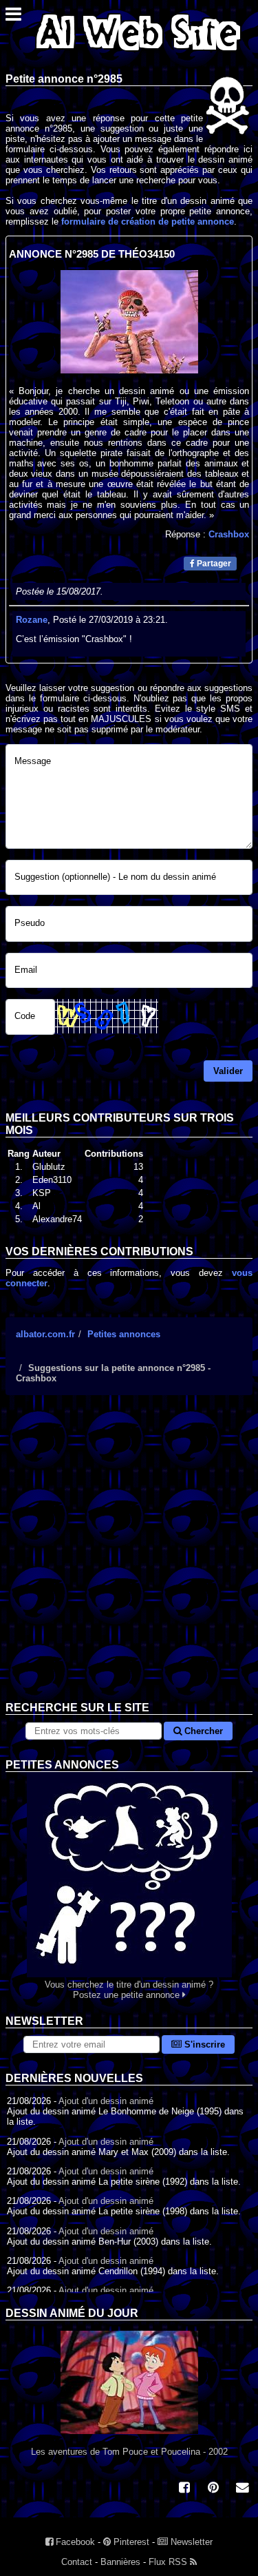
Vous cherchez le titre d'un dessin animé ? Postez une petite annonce (129, 1990)
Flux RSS (169, 2562)
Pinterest (130, 2542)
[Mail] (242, 2489)
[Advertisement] (129, 1559)
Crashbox (229, 534)
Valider (228, 1071)
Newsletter (190, 2542)
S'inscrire (203, 2044)
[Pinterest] (213, 2489)
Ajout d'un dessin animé (106, 2101)
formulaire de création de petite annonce (148, 221)
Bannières (120, 2562)
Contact (77, 2562)
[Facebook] (184, 2489)
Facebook (74, 2542)
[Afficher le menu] (13, 18)
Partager (213, 564)
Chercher (202, 1731)
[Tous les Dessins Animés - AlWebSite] (138, 53)
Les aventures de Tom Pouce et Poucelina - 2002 (129, 2452)
